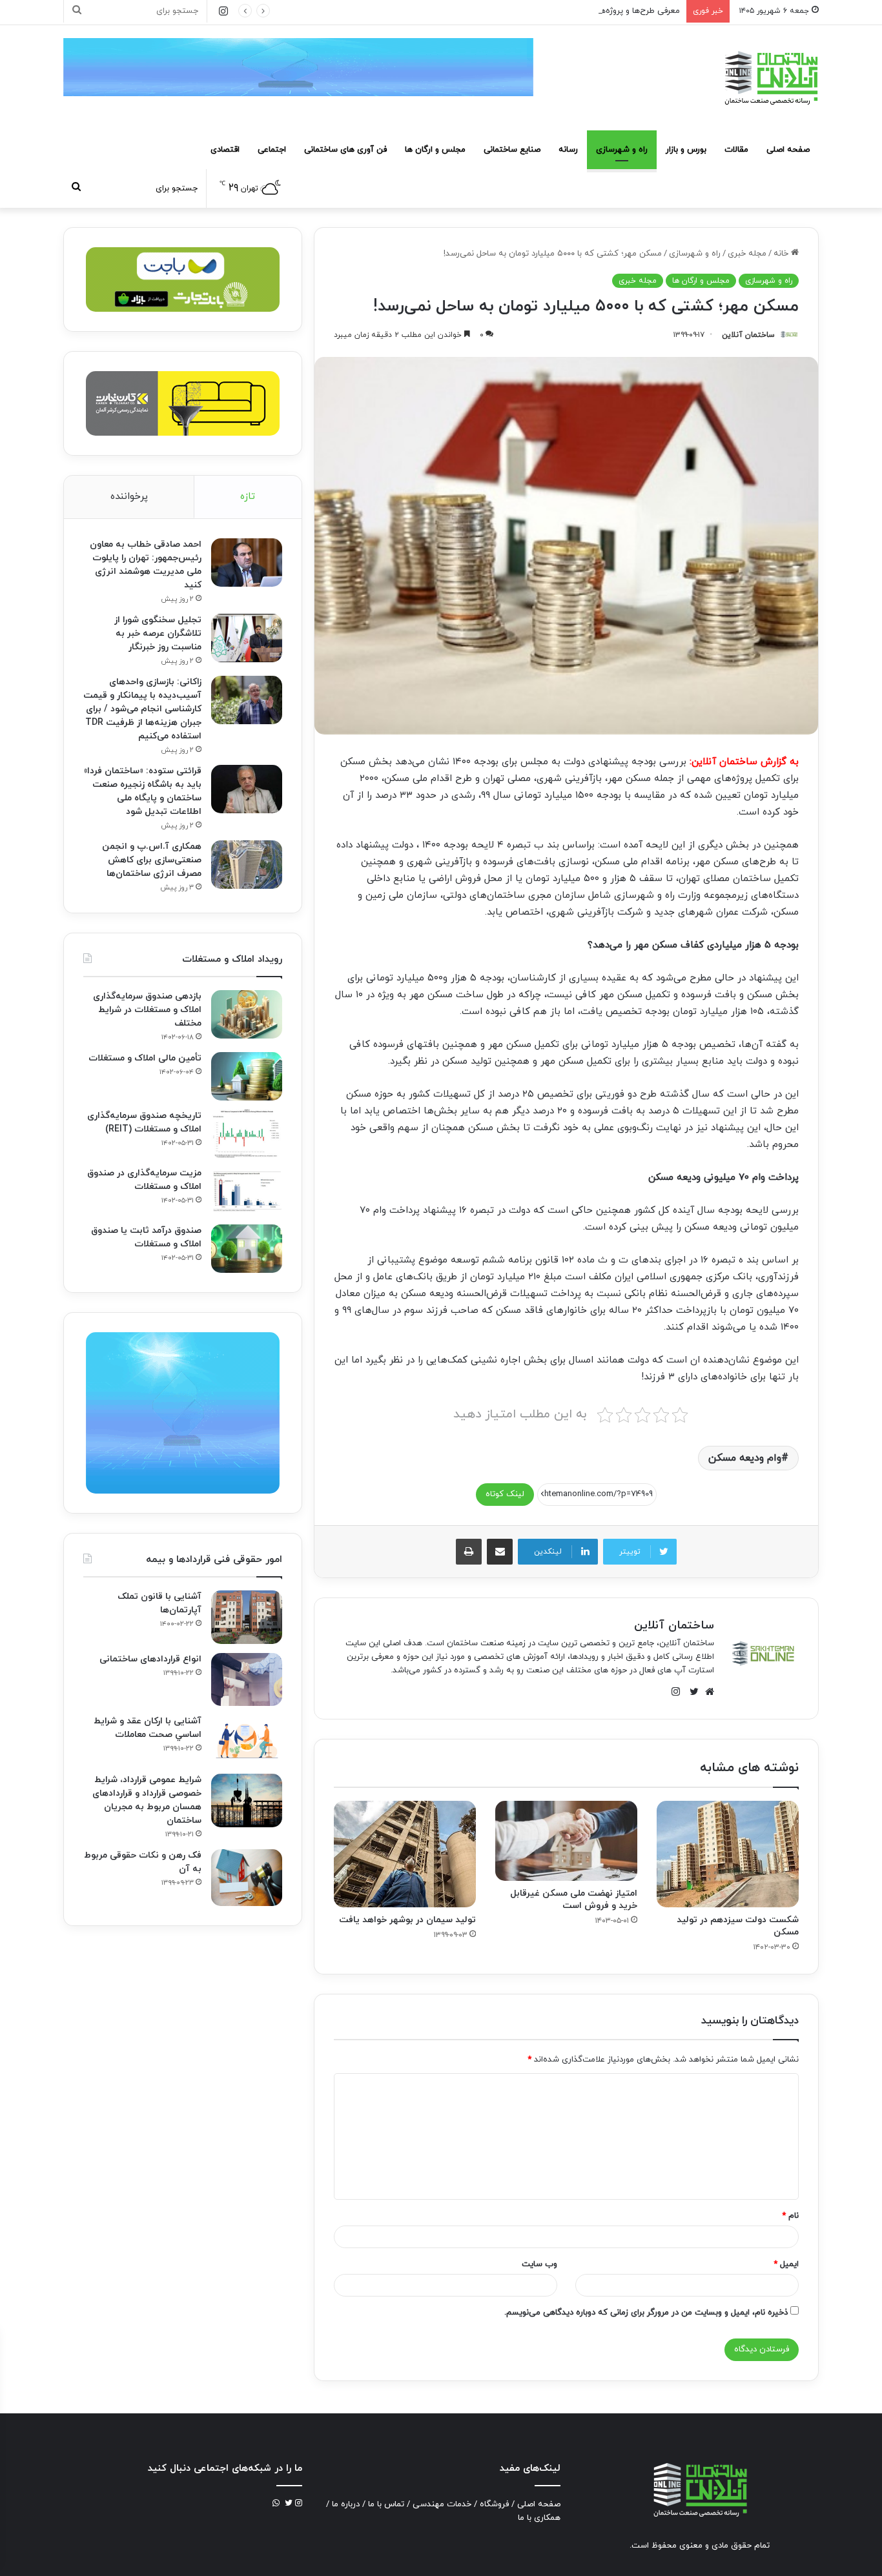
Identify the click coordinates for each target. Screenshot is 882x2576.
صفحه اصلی (788, 150)
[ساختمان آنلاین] (770, 78)
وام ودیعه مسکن (745, 1458)
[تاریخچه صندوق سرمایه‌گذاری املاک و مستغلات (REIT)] (247, 1134)
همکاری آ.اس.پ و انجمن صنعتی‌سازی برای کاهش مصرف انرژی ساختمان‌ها (152, 860)
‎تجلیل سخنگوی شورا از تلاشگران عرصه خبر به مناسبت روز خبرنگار (158, 634)
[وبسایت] (706, 1692)
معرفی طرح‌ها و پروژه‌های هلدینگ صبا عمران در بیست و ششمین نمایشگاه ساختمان (532, 11)
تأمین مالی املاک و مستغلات (145, 1058)
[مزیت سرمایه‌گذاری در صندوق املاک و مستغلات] (247, 1191)
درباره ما (346, 2504)
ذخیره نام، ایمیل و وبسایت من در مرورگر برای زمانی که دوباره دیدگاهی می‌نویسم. (646, 2313)
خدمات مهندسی (442, 2504)
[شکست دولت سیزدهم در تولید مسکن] (728, 1854)
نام (790, 2216)
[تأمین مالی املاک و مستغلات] (247, 1076)
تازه (248, 497)
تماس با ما (386, 2504)
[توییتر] (691, 1692)
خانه (782, 254)
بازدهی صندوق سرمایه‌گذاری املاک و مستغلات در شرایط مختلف (147, 1010)
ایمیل (786, 2264)
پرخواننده (129, 497)
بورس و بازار (686, 150)
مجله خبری (747, 254)
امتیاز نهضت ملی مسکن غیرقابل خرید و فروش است (574, 1900)
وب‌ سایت (539, 2264)
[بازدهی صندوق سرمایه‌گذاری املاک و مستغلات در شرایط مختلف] (247, 1014)
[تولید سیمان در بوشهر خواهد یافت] (405, 1854)
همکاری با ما (539, 2518)
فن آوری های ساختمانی (345, 150)
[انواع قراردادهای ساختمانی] (247, 1680)
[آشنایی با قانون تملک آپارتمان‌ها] (247, 1617)
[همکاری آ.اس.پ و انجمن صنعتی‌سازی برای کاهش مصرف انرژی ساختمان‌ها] (247, 865)
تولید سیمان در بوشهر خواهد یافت (407, 1920)
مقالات (736, 150)
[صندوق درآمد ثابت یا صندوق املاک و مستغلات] (247, 1249)
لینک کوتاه (505, 1494)
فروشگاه (494, 2504)
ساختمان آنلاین (748, 335)
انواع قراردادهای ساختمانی (150, 1659)
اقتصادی (225, 150)
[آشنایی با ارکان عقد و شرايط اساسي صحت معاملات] (247, 1740)
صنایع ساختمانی (512, 150)
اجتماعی (272, 150)
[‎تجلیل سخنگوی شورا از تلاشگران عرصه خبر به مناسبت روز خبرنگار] (247, 638)
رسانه (568, 150)
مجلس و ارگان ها (435, 150)
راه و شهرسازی (622, 150)
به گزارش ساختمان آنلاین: (744, 762)
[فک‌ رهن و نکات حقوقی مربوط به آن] (247, 1878)
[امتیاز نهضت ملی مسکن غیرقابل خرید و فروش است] (566, 1841)
